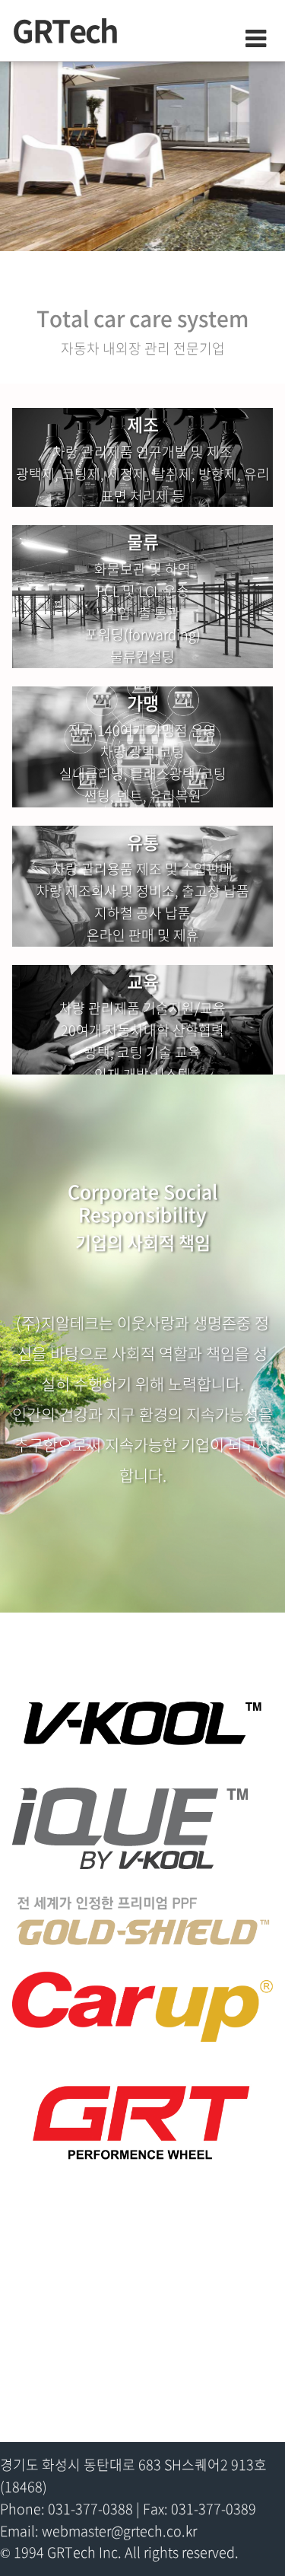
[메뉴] (244, 39)
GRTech (68, 30)
